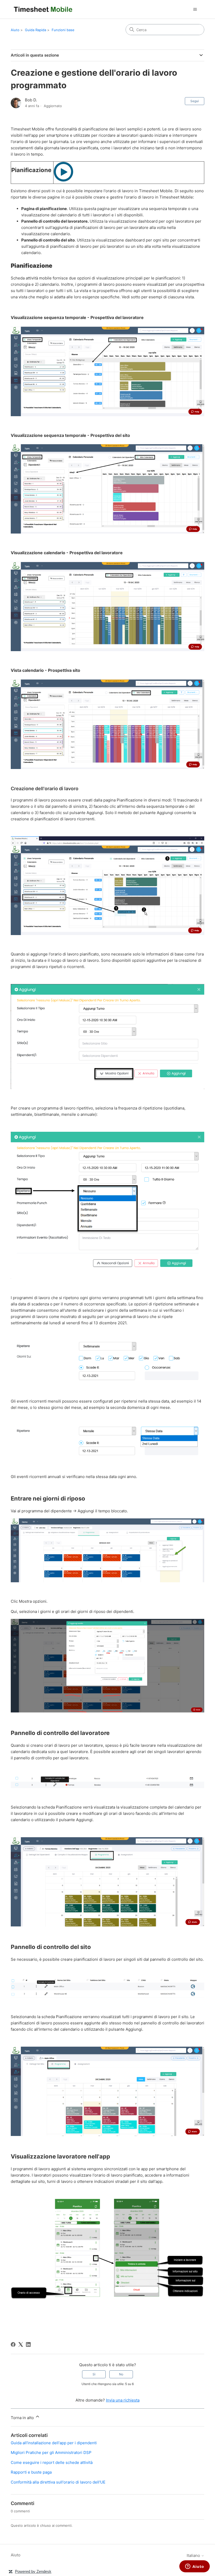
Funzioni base (63, 30)
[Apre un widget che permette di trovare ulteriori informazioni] (195, 2567)
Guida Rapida (36, 30)
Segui (195, 101)
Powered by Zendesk (33, 2571)
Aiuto (15, 30)
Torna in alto (23, 2418)
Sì (94, 2374)
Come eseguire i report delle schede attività (52, 2462)
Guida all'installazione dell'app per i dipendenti (54, 2443)
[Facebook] (13, 2344)
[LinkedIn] (28, 2344)
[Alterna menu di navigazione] (195, 9)
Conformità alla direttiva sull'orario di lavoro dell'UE (58, 2482)
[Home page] (43, 9)
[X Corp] (21, 2344)
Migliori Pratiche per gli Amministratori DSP (51, 2453)
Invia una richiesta (123, 2400)
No (121, 2374)
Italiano (194, 2555)
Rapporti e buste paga (31, 2472)
